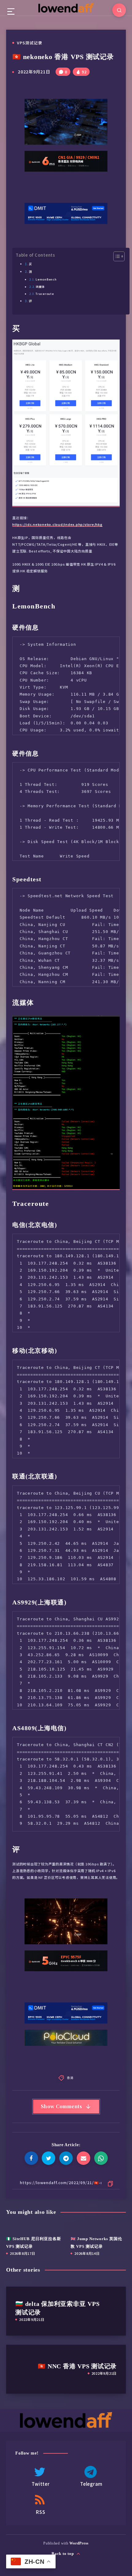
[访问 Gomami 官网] (66, 174)
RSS (41, 2512)
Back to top (63, 2554)
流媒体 (40, 287)
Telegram (91, 2484)
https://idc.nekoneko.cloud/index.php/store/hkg (57, 524)
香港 (70, 2078)
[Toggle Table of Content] (116, 256)
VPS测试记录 (30, 43)
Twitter (41, 2484)
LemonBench (46, 279)
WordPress (79, 2543)
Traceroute (45, 294)
